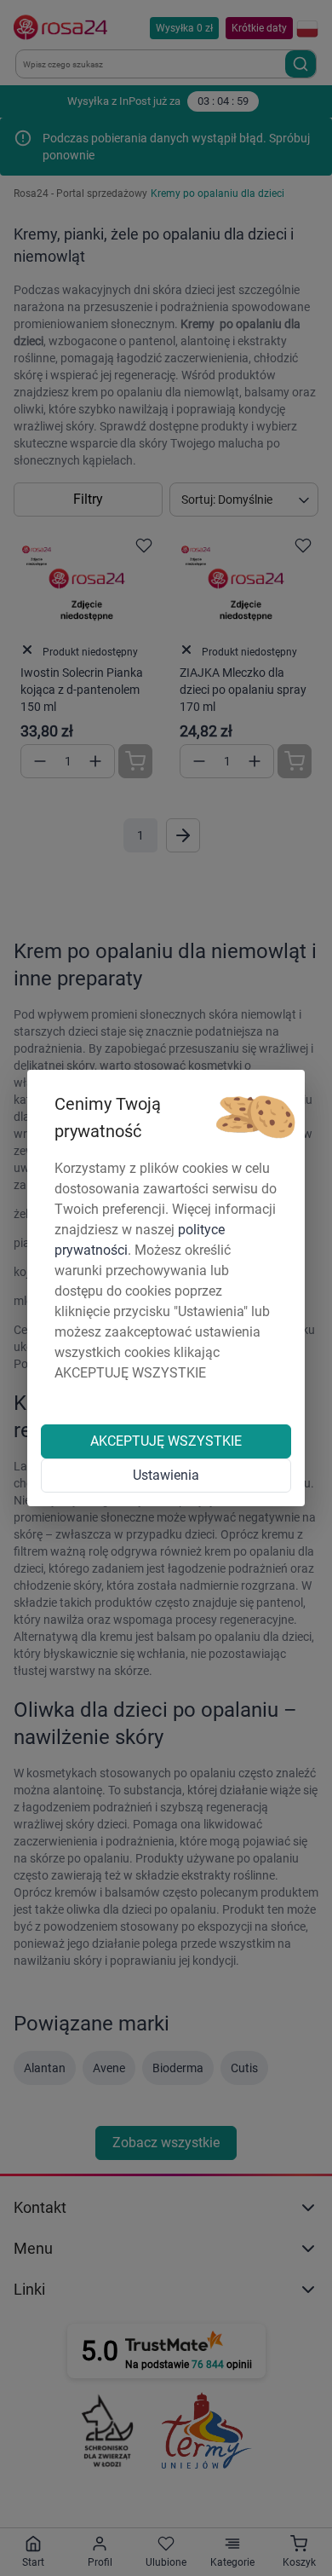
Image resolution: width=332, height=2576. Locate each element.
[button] (255, 1118)
